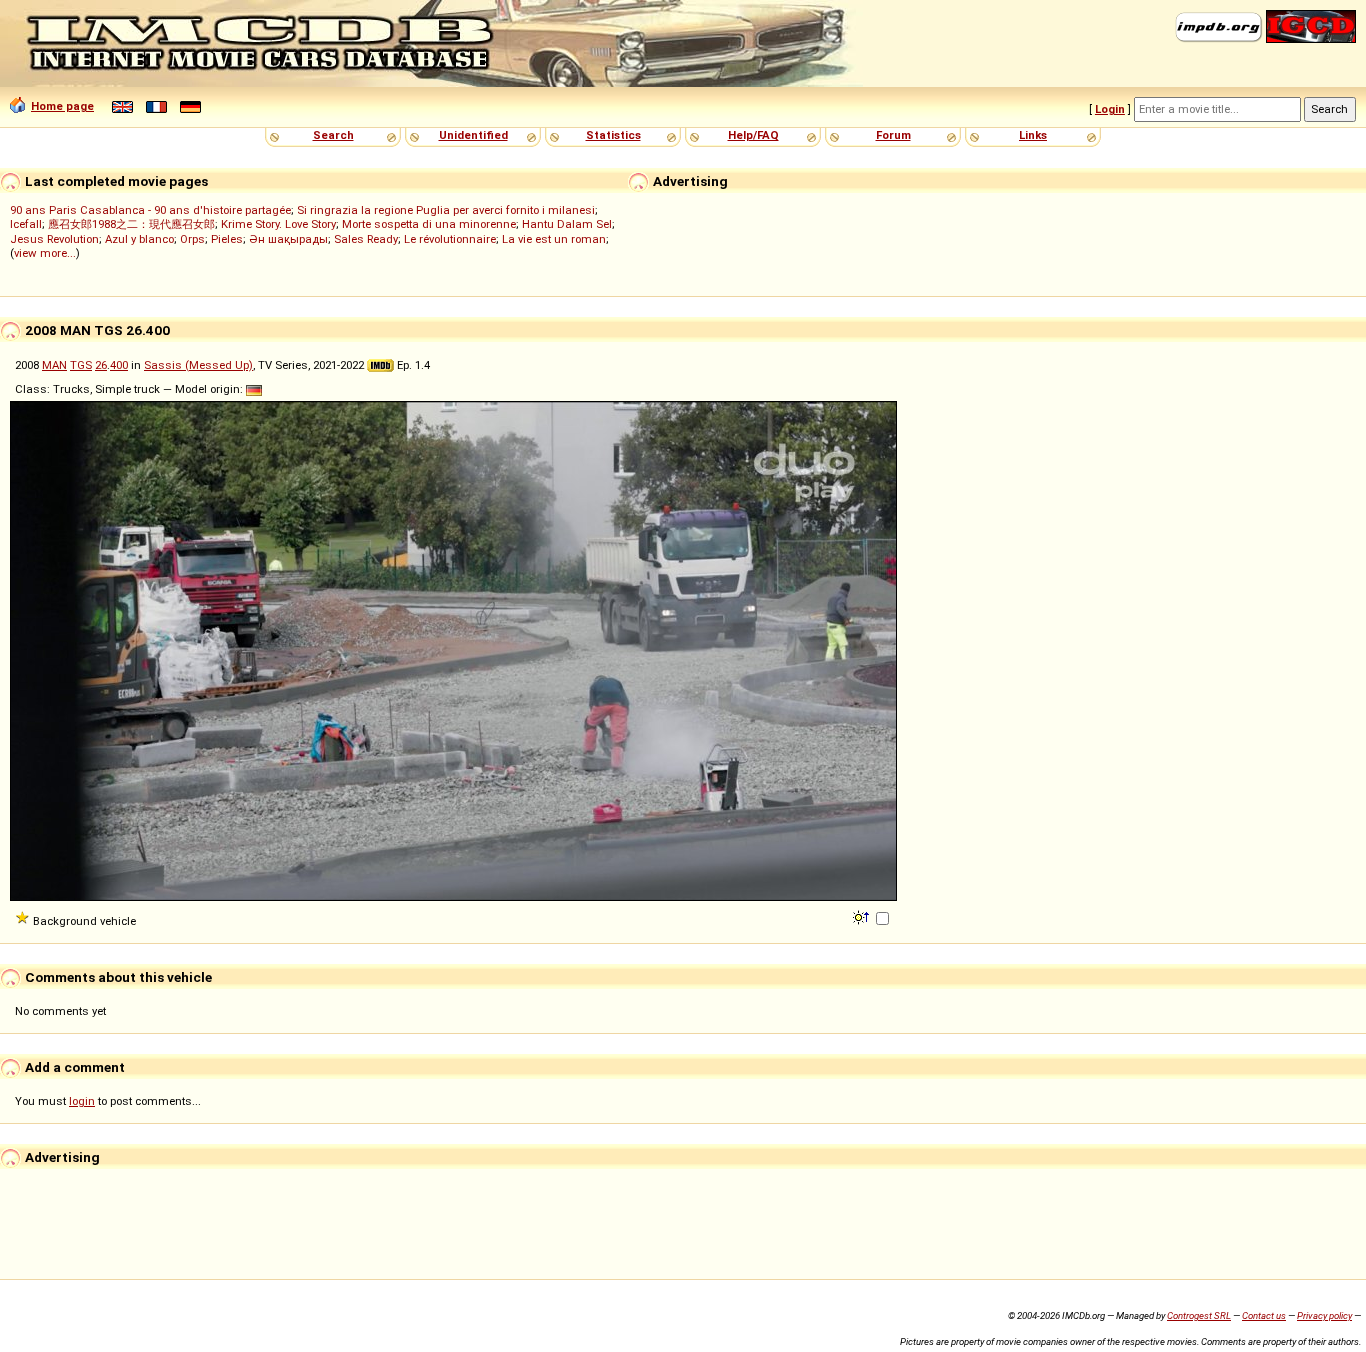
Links (1033, 135)
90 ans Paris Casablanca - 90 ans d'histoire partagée (150, 210)
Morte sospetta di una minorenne (429, 224)
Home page (62, 106)
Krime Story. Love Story (278, 224)
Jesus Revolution (54, 239)
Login (1110, 109)
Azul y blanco (139, 239)
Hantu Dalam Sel (567, 224)
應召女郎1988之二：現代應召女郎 (131, 224)
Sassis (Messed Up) (198, 365)
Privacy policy (1324, 1315)
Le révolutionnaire (450, 239)
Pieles (227, 239)
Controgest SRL (1199, 1315)
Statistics (613, 135)
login (82, 1101)
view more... (45, 253)
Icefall (26, 224)
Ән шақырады (288, 239)
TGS (81, 365)
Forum (893, 135)
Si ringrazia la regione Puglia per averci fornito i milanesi (446, 210)
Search (333, 135)
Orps (192, 239)
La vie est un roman (554, 239)
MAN (54, 365)
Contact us (1264, 1315)
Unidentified (473, 135)
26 (101, 365)
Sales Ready (366, 239)
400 (119, 365)
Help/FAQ (753, 135)
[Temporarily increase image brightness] (862, 916)
